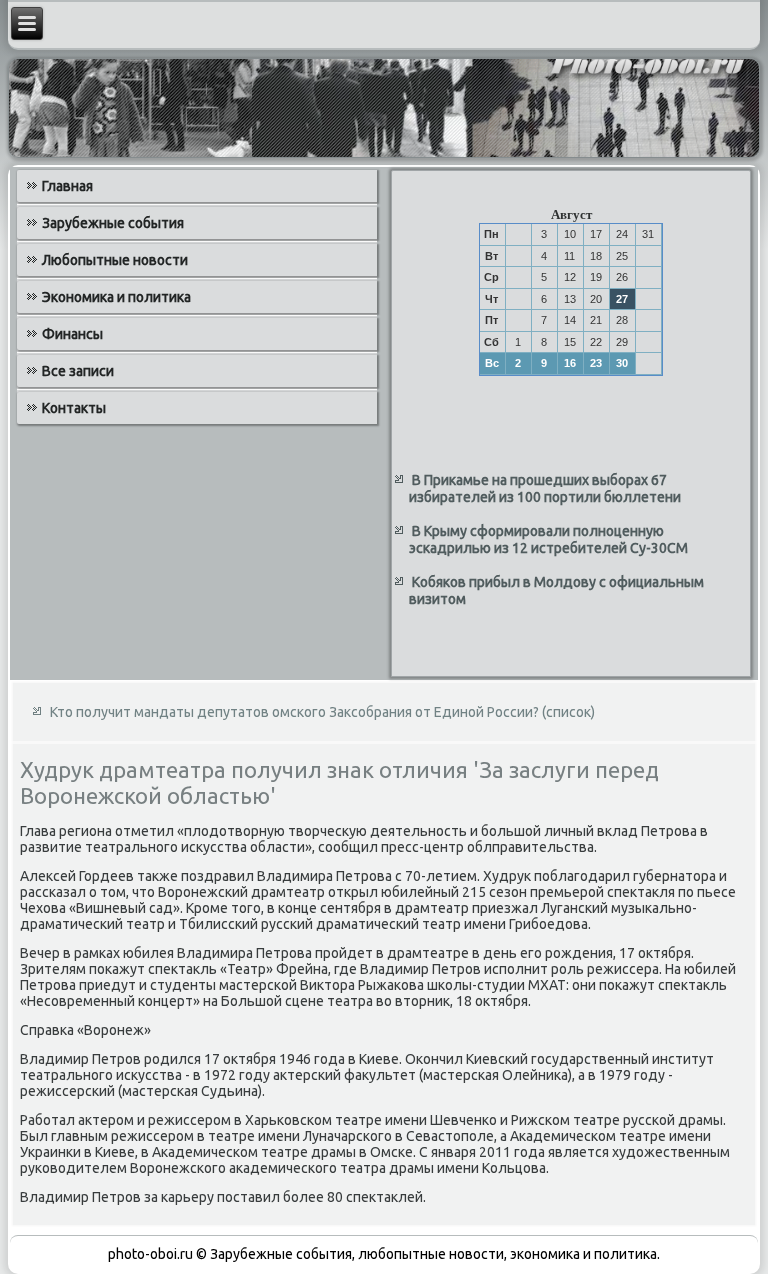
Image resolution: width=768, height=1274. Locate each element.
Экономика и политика (116, 297)
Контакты (74, 408)
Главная (67, 186)
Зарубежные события (113, 223)
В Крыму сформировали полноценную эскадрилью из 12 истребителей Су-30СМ (548, 540)
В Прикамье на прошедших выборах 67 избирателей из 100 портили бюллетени (545, 489)
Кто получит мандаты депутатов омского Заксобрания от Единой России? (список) (322, 712)
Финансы (72, 334)
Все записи (78, 371)
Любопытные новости (115, 260)
